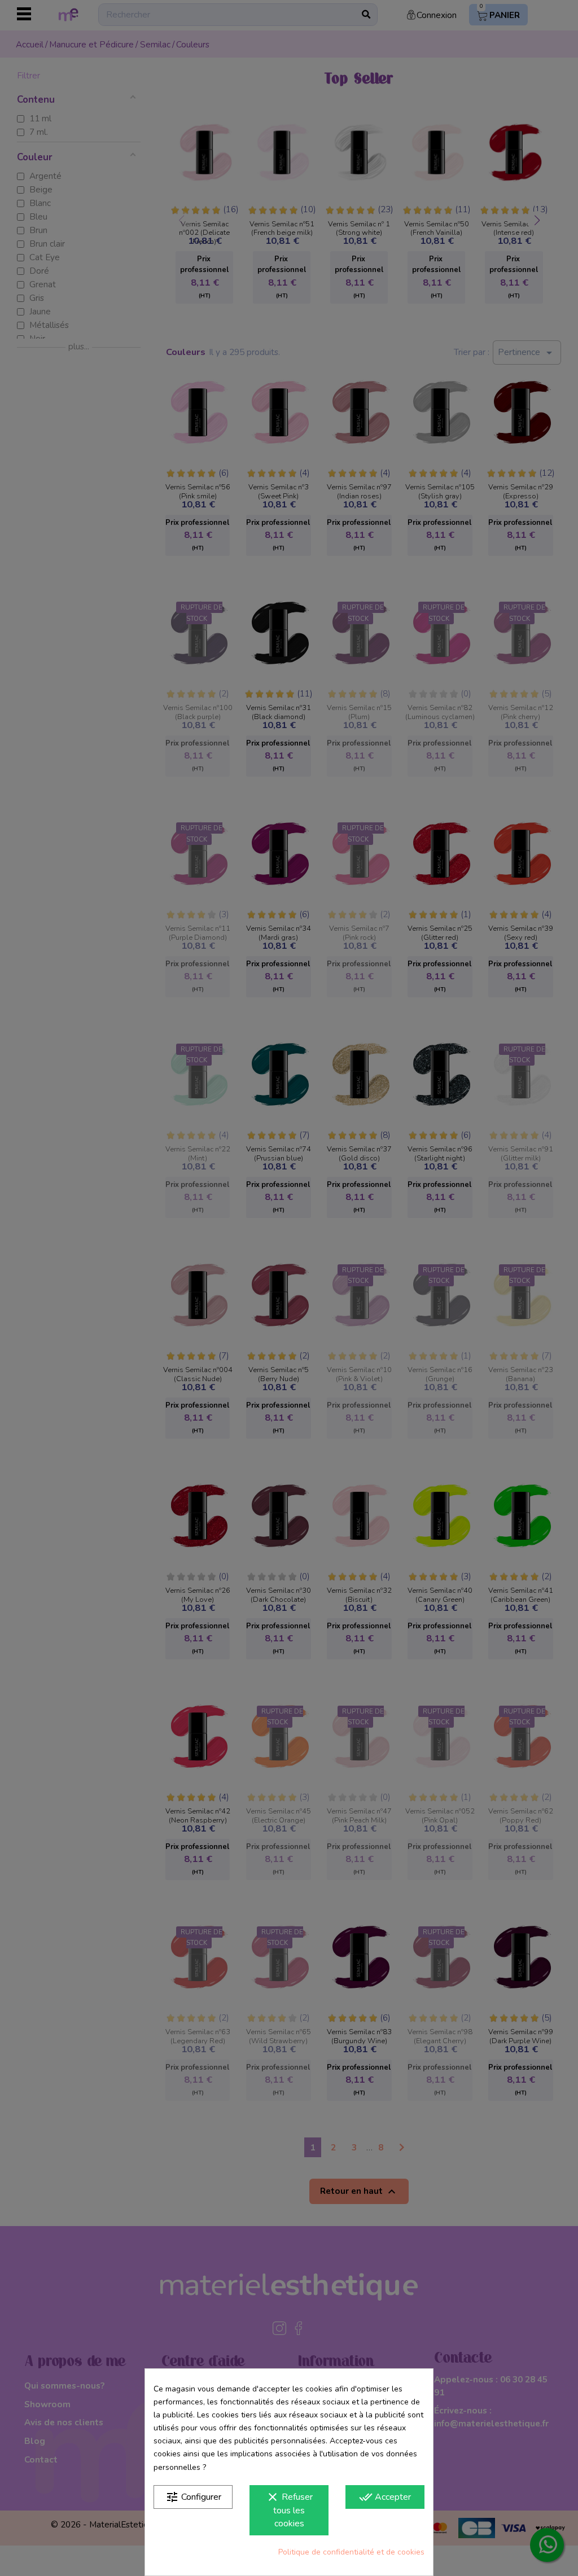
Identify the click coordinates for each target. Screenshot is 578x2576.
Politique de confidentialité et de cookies (351, 2552)
